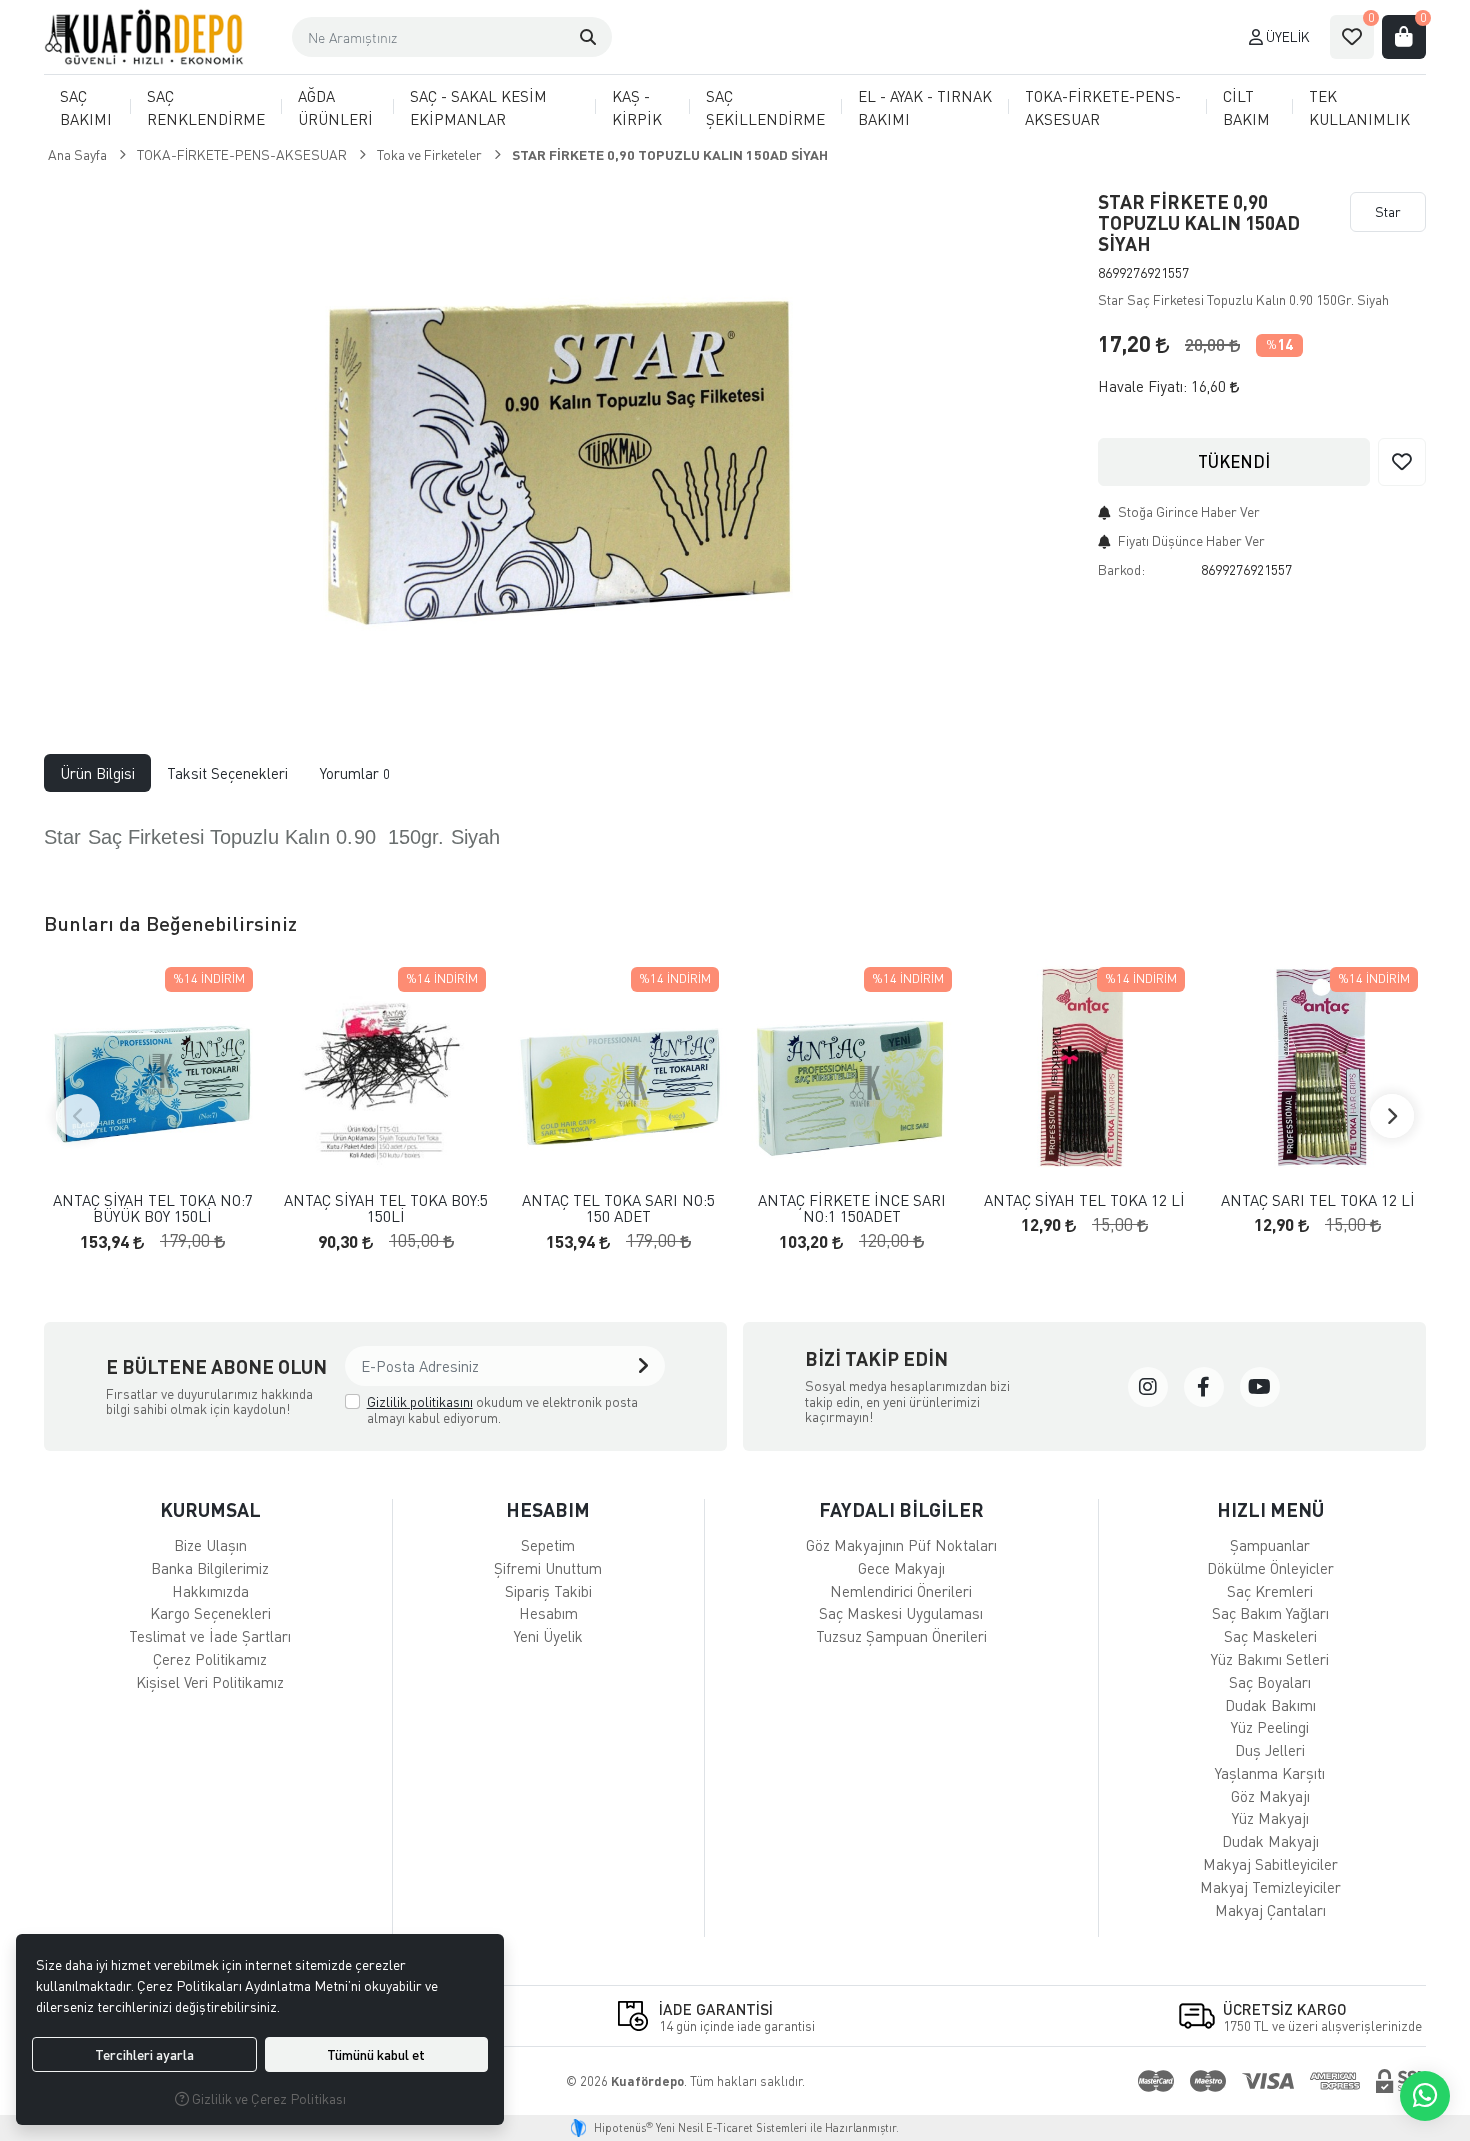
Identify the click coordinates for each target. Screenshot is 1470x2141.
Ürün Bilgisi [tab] (97, 773)
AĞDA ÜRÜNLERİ (335, 107)
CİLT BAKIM (1246, 107)
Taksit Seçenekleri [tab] (227, 773)
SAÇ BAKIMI (86, 107)
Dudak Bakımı (1270, 1705)
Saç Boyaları (1270, 1682)
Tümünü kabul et (376, 2054)
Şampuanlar (1270, 1545)
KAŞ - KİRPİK (637, 107)
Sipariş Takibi (548, 1591)
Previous (78, 1116)
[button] (588, 37)
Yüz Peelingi (1270, 1727)
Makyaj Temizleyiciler (1270, 1887)
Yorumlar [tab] (355, 773)
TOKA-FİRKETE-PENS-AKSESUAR (1103, 107)
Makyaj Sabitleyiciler (1270, 1864)
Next (1392, 1116)
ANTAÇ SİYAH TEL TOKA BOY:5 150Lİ (386, 1208)
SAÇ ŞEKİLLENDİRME (765, 107)
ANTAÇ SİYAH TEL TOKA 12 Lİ (1084, 1200)
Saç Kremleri (1270, 1591)
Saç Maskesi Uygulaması (901, 1613)
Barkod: (1121, 569)
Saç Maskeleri (1270, 1636)
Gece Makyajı (901, 1568)
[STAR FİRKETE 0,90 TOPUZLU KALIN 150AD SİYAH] (559, 438)
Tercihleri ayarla (144, 2054)
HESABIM (548, 1509)
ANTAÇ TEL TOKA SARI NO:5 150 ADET (618, 1208)
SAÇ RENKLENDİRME (206, 107)
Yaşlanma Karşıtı (1270, 1773)
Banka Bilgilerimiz (210, 1568)
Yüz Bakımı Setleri (1270, 1659)
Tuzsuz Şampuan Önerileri (901, 1636)
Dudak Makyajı (1270, 1841)
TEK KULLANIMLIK (1359, 107)
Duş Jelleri (1270, 1750)
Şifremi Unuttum (548, 1568)
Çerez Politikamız (210, 1659)
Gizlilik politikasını (420, 1401)
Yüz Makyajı (1270, 1818)
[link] (1148, 1387)
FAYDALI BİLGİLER (901, 1509)
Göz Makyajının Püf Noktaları (901, 1545)
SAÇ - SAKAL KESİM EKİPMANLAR (478, 107)
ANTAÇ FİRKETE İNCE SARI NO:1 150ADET (852, 1208)
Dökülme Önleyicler (1270, 1568)
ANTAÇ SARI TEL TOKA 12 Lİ (1318, 1200)
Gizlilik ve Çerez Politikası (267, 2098)
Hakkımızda (210, 1591)
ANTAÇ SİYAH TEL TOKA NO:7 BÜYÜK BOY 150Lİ (153, 1208)
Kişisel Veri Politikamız (210, 1682)
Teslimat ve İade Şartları (210, 1636)
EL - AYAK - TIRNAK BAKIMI (925, 107)
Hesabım (548, 1613)
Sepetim (548, 1545)
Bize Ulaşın (210, 1545)
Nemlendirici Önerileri (901, 1591)
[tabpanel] (735, 836)
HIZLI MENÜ (1270, 1509)
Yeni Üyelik (548, 1636)
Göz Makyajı (1270, 1796)
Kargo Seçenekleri (210, 1613)
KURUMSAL (210, 1509)
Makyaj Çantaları (1270, 1910)
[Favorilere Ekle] (1402, 462)
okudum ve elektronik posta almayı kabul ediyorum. (502, 1409)
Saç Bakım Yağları (1270, 1613)
